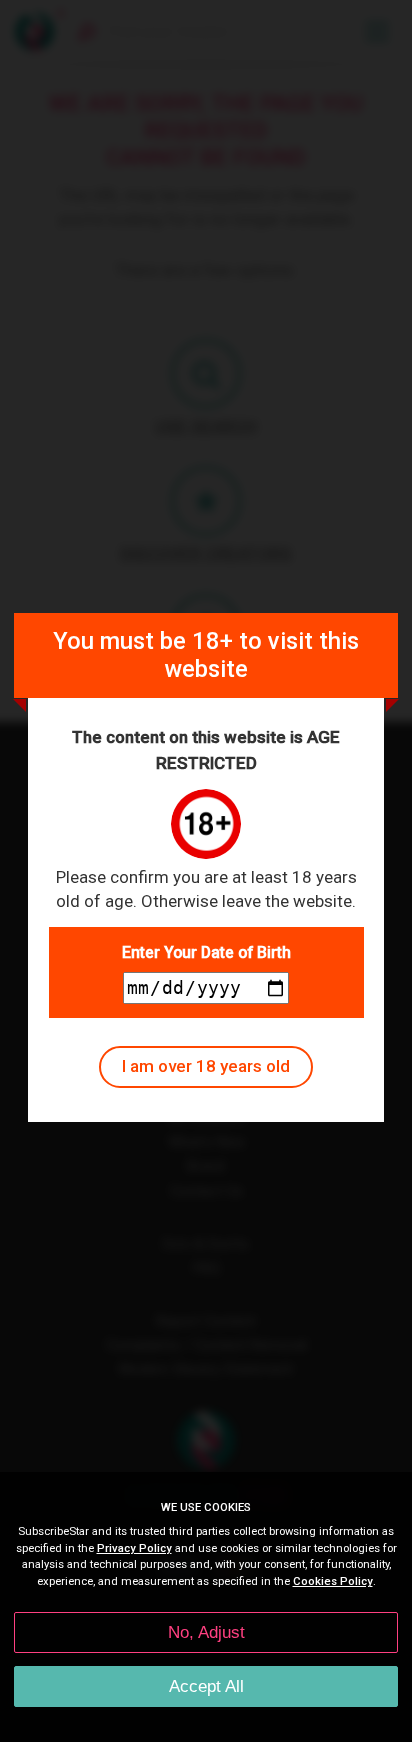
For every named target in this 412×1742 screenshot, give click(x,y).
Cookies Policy (333, 1581)
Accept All (206, 1686)
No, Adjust (206, 1632)
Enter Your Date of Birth (206, 952)
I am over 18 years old (206, 1066)
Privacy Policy (134, 1548)
